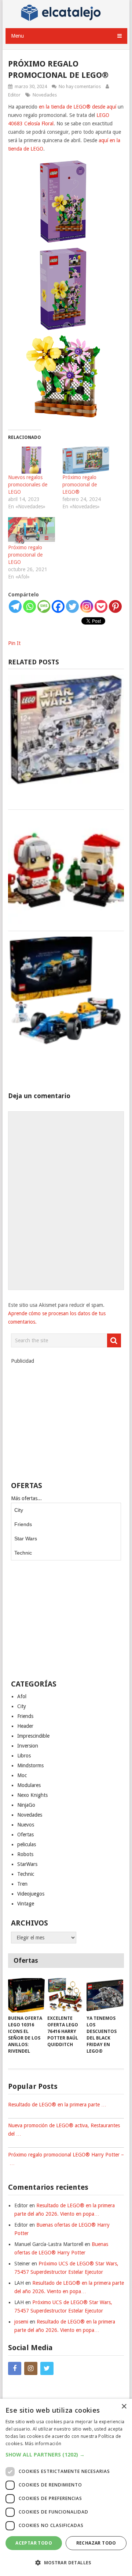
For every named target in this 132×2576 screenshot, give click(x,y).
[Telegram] (15, 606)
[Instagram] (87, 606)
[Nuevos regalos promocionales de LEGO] (32, 460)
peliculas (27, 1844)
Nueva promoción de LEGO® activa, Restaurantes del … (64, 2130)
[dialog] (66, 2487)
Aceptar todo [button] (34, 2543)
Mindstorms (30, 1765)
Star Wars (26, 1539)
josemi (21, 2322)
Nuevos (26, 1825)
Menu (17, 36)
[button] (66, 2454)
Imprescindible (33, 1736)
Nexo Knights (32, 1795)
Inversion (28, 1746)
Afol (22, 1696)
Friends (23, 1524)
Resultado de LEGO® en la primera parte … (57, 2105)
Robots (25, 1854)
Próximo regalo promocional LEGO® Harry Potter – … (66, 2159)
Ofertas (25, 1835)
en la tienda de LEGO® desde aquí (78, 107)
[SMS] (44, 606)
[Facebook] (58, 606)
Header (25, 1726)
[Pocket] (101, 606)
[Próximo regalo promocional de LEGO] (32, 530)
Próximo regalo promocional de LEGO (25, 555)
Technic (23, 1553)
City (19, 1510)
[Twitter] (72, 606)
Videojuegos (31, 1894)
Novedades (45, 95)
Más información (43, 2444)
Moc (22, 1775)
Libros (24, 1756)
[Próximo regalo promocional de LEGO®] (86, 460)
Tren (22, 1884)
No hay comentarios (80, 86)
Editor (14, 95)
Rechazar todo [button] (96, 2543)
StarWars (27, 1864)
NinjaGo (26, 1805)
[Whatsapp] (30, 606)
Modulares (29, 1785)
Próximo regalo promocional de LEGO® (80, 485)
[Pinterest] (115, 606)
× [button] (124, 2407)
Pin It (14, 643)
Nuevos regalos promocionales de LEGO (28, 485)
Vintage (26, 1904)
